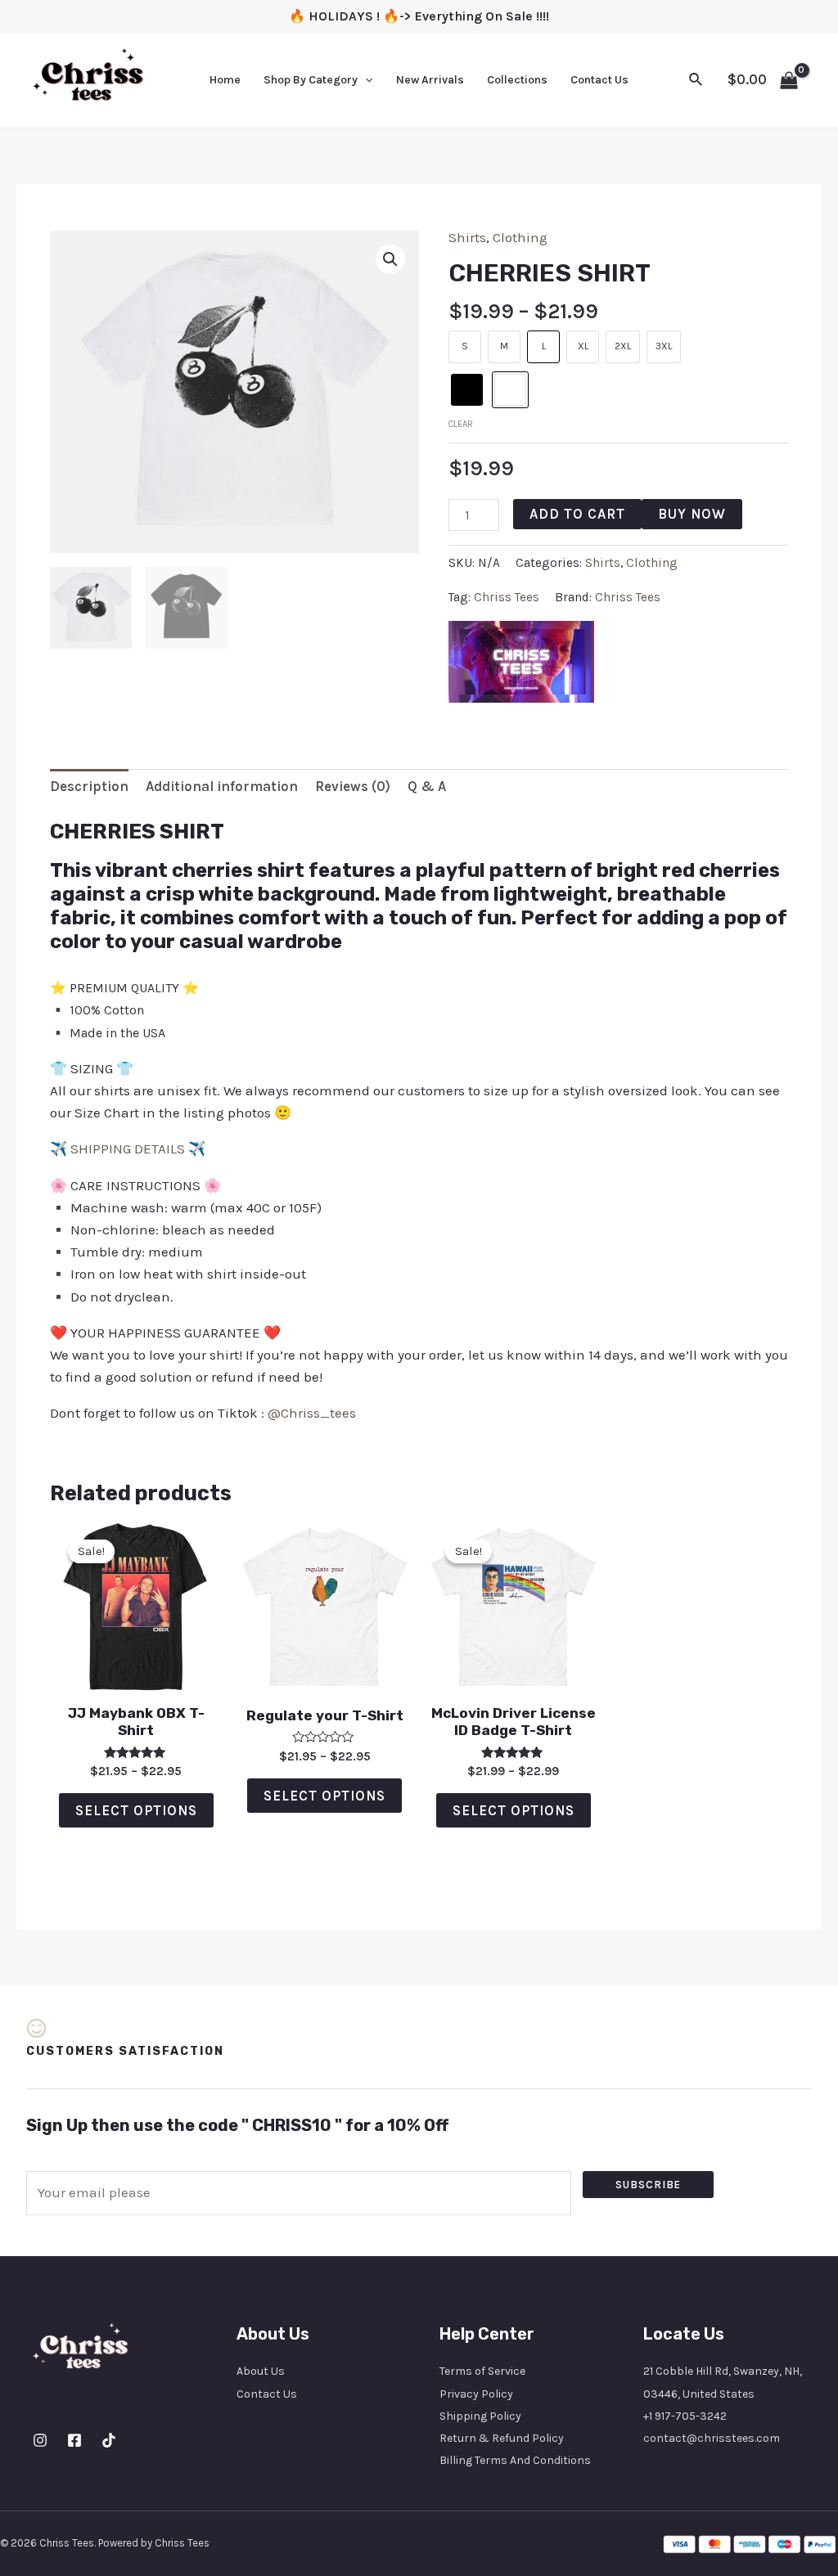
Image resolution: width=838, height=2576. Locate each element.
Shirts (467, 237)
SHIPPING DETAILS (128, 1149)
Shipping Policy (480, 2416)
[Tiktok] (109, 2440)
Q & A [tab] (427, 786)
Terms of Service (482, 2371)
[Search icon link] (696, 80)
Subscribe (648, 2185)
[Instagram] (40, 2440)
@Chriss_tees (312, 1413)
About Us (261, 2371)
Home (225, 80)
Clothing (520, 237)
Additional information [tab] (222, 786)
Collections (517, 80)
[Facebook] (74, 2440)
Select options (136, 1810)
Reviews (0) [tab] (353, 786)
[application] (365, 80)
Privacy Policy (476, 2394)
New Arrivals (430, 80)
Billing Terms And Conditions (515, 2460)
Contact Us (599, 80)
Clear (461, 424)
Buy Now (692, 514)
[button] (390, 259)
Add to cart (577, 514)
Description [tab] (89, 786)
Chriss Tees (507, 597)
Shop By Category (311, 80)
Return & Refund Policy (502, 2438)
